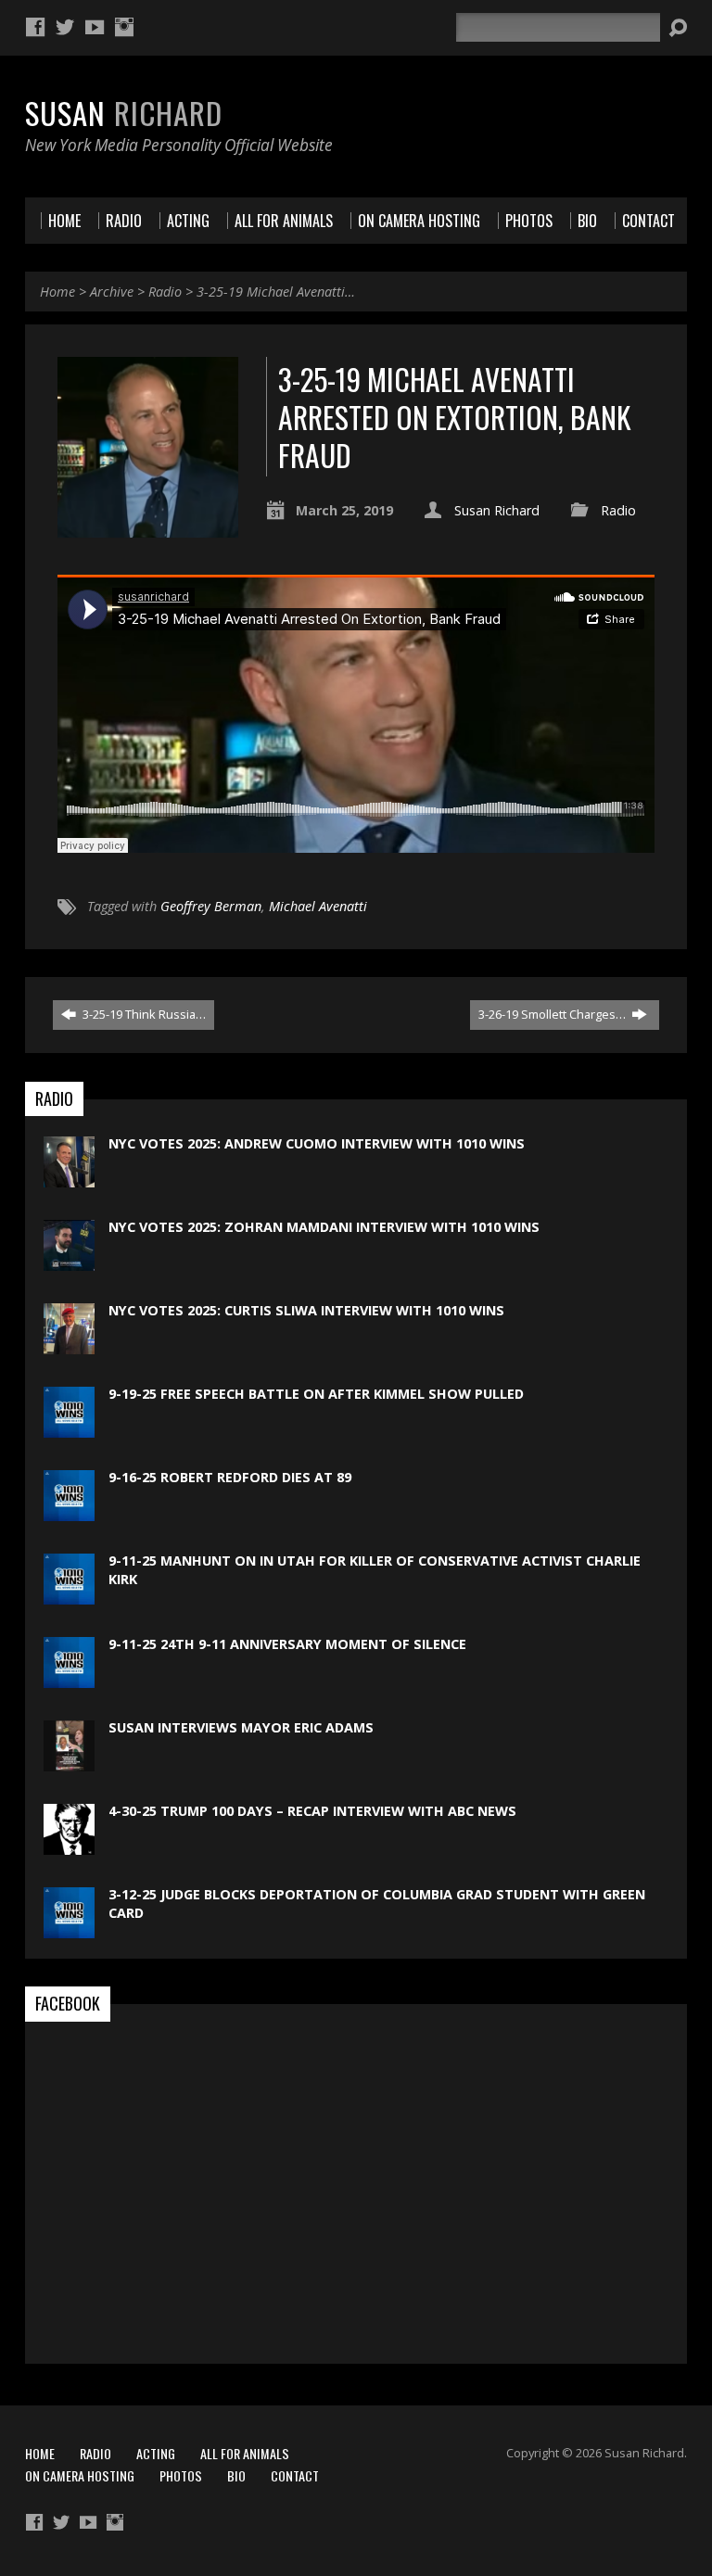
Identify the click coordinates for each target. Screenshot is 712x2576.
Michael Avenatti (318, 906)
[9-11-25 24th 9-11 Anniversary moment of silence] (69, 1678)
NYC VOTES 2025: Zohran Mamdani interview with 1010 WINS (324, 1227)
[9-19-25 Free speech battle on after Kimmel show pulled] (69, 1428)
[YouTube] (95, 27)
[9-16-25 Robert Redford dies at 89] (69, 1511)
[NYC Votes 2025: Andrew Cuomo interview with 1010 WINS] (69, 1178)
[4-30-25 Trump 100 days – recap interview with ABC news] (69, 1845)
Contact (295, 2475)
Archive (112, 292)
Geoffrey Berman (211, 906)
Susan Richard (497, 510)
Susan (124, 112)
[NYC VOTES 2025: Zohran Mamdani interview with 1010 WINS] (69, 1261)
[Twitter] (65, 27)
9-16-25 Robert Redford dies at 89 (230, 1477)
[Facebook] (35, 27)
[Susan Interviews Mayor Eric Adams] (69, 1762)
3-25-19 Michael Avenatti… (276, 292)
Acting (156, 2453)
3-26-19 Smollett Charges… (553, 1014)
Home (57, 292)
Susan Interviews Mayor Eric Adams (241, 1727)
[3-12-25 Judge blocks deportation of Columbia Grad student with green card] (69, 1929)
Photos (181, 2475)
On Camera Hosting (80, 2475)
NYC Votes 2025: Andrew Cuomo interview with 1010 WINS (317, 1143)
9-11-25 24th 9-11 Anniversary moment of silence (287, 1644)
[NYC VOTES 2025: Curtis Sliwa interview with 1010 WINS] (69, 1345)
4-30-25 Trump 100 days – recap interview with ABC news (312, 1811)
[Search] (678, 28)
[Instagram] (124, 27)
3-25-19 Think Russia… (143, 1014)
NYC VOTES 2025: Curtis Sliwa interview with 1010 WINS (306, 1310)
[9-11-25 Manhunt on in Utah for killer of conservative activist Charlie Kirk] (69, 1595)
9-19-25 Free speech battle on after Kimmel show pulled (316, 1394)
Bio (236, 2475)
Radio (165, 292)
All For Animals (245, 2453)
